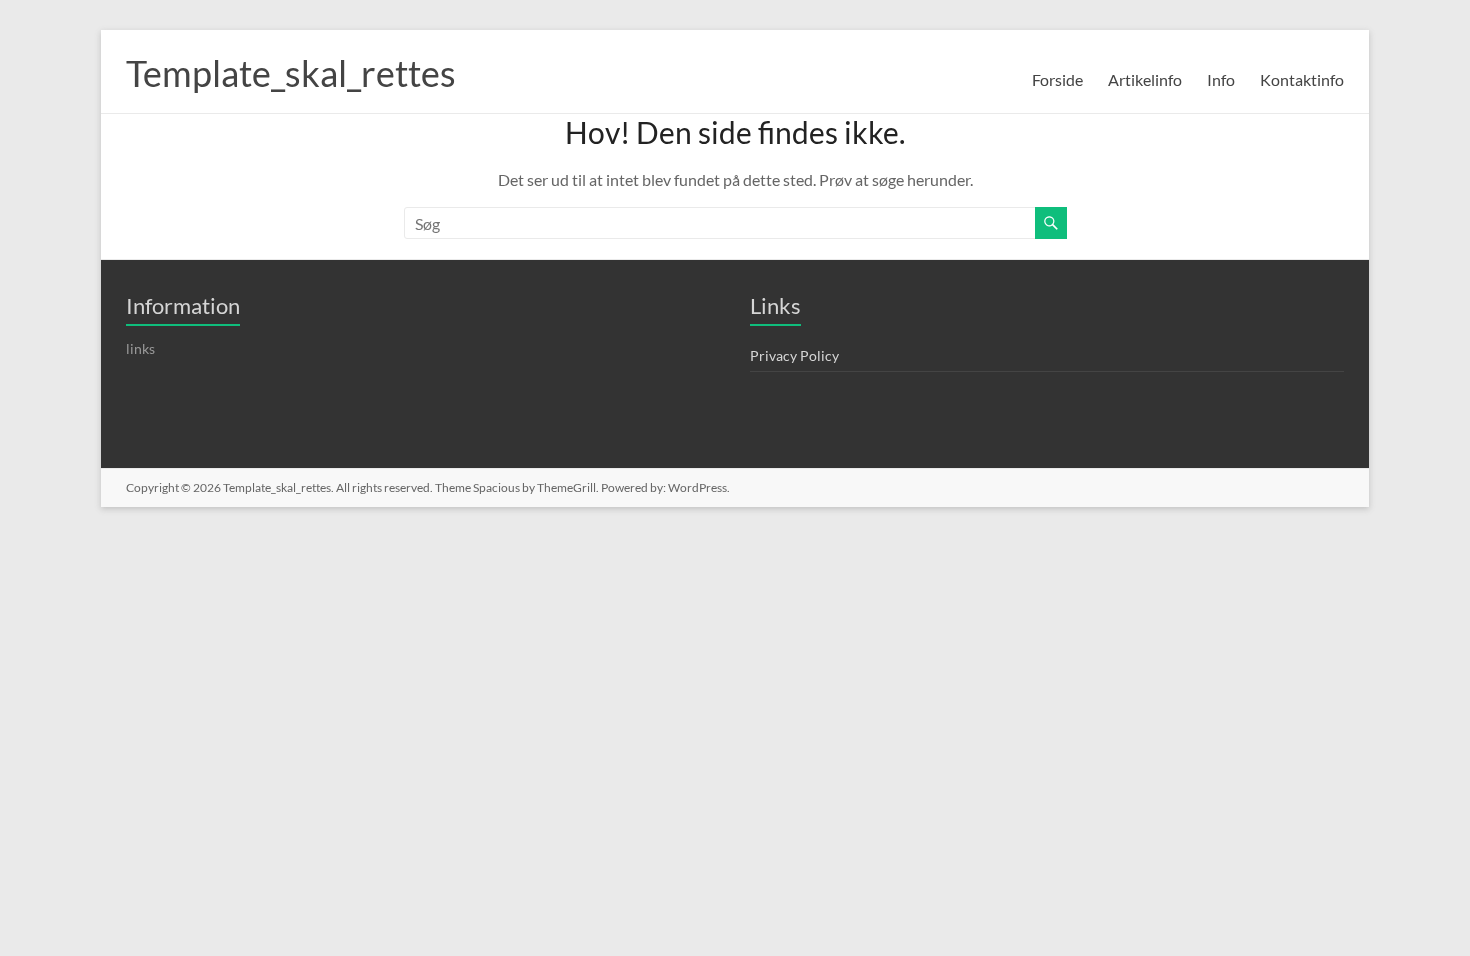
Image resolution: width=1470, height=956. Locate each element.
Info (1221, 79)
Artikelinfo (1145, 79)
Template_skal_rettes (291, 73)
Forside (1057, 79)
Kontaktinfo (1302, 79)
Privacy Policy (794, 355)
